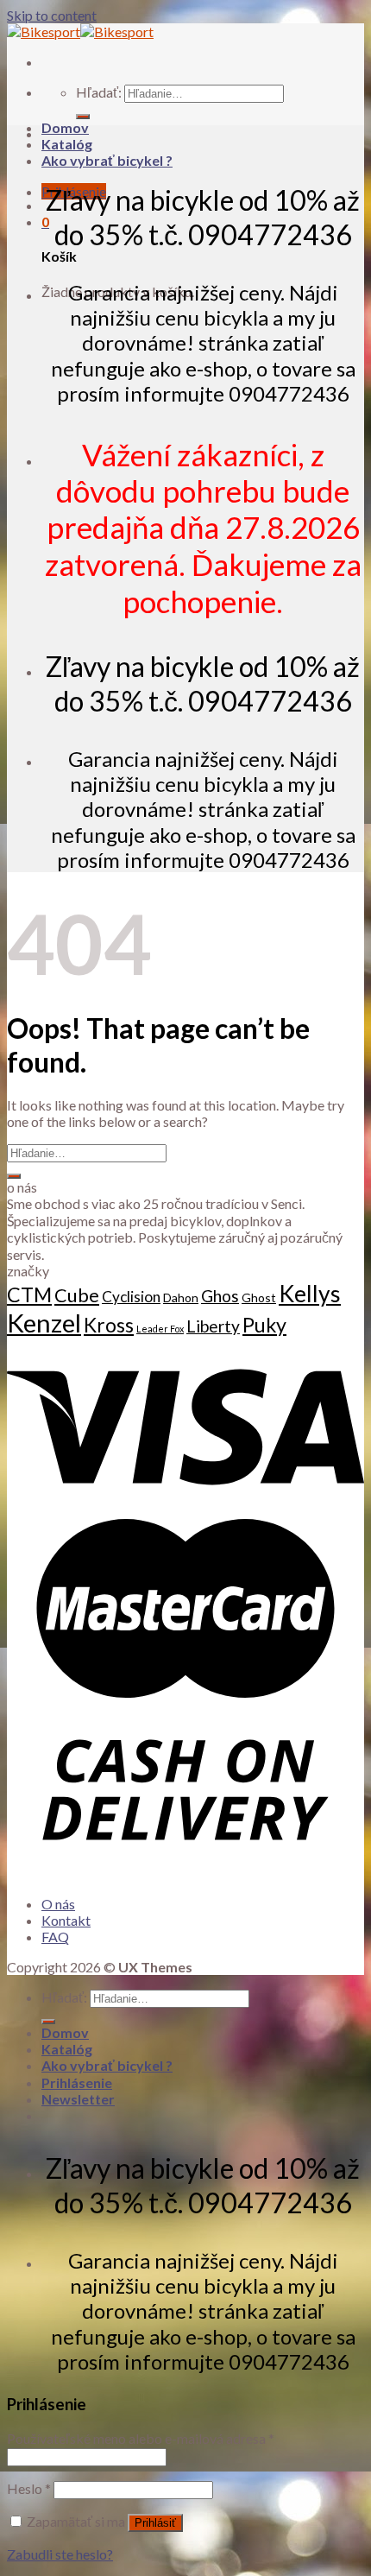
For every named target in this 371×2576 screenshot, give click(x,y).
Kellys (310, 1294)
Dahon (181, 1297)
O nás (58, 1904)
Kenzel (44, 1323)
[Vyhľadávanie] (83, 117)
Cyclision (131, 1297)
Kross (109, 1325)
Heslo (29, 2488)
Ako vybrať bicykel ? (107, 160)
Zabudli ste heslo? (60, 2554)
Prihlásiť (155, 2523)
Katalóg (67, 144)
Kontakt (66, 1920)
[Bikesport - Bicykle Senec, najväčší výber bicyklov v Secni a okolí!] (80, 32)
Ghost (259, 1297)
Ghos (220, 1296)
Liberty (213, 1326)
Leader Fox (160, 1329)
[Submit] (14, 1176)
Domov (65, 127)
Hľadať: (99, 92)
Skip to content (52, 15)
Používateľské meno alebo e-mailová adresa (141, 2438)
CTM (29, 1294)
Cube (77, 1295)
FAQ (55, 1937)
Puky (264, 1325)
